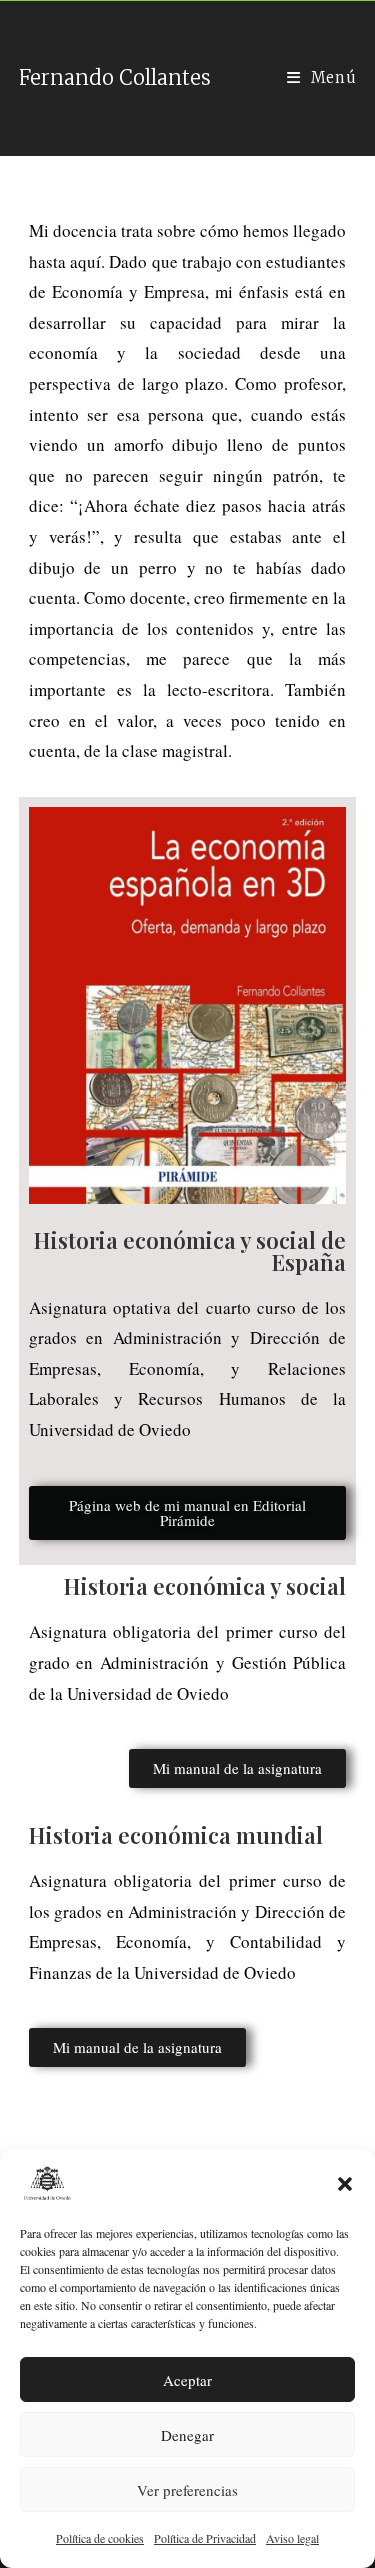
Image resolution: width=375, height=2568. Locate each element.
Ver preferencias (187, 2490)
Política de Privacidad (205, 2538)
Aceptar (187, 2380)
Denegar (187, 2435)
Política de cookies (100, 2538)
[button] (345, 2184)
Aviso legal (292, 2538)
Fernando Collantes (115, 77)
